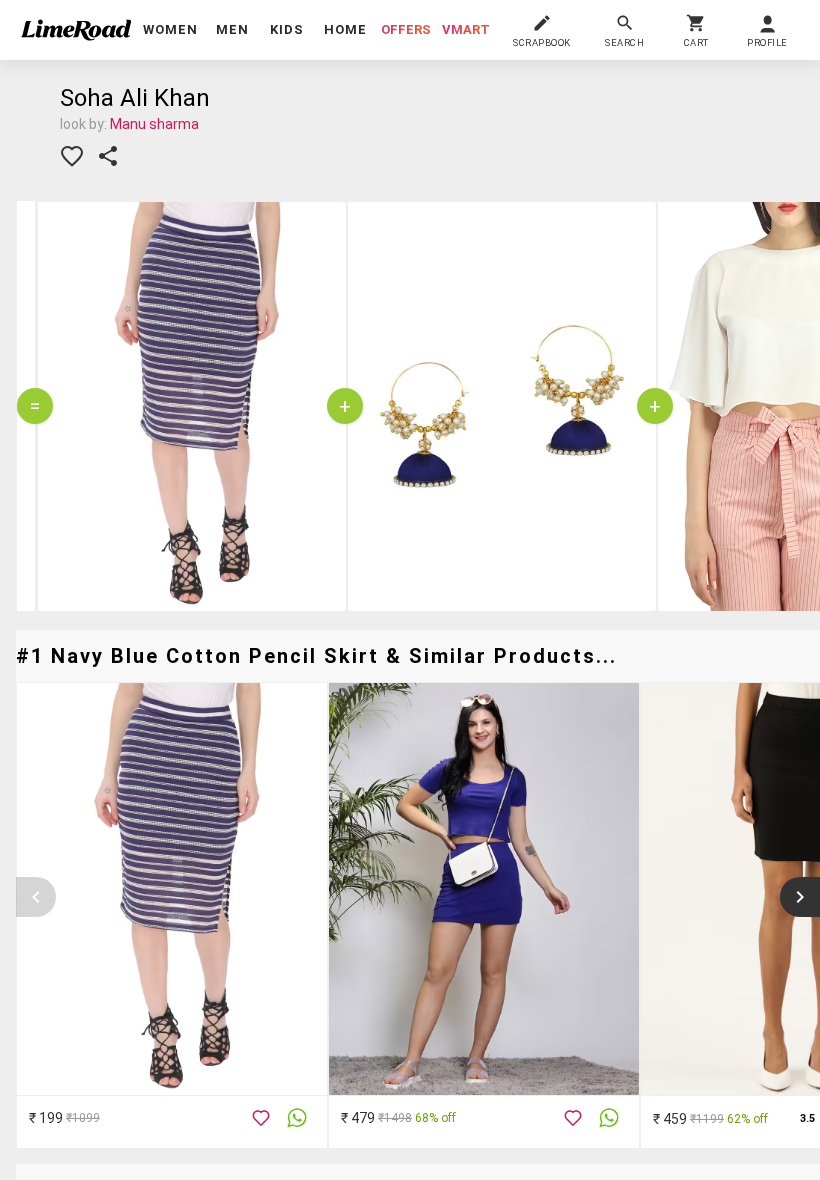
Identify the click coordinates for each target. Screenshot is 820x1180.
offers (406, 29)
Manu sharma (154, 124)
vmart (466, 29)
